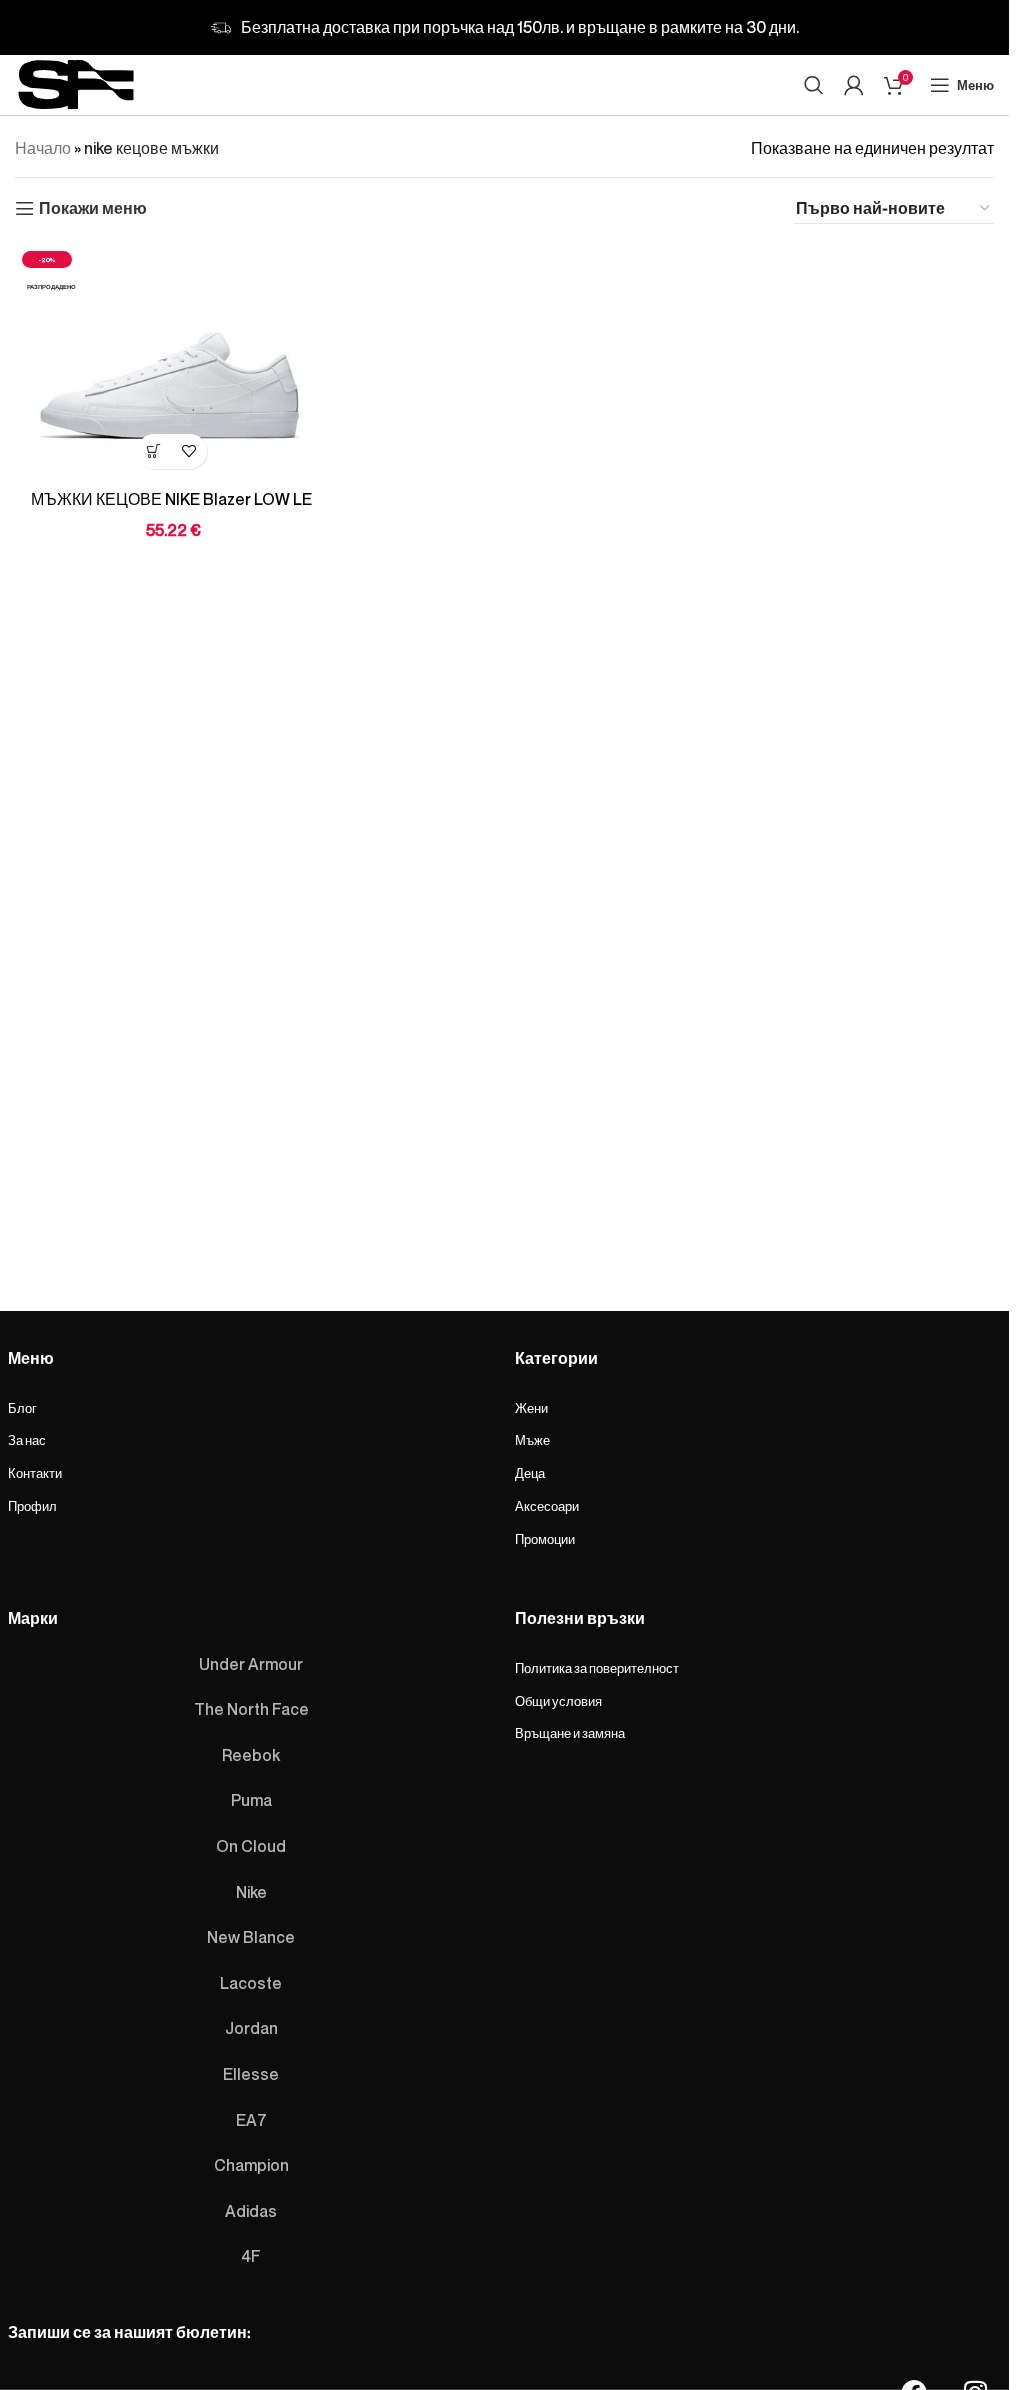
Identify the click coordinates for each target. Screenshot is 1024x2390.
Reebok (251, 1755)
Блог (22, 1408)
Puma (251, 1800)
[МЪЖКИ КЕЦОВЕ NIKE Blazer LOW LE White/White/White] (171, 361)
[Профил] (854, 85)
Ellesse (251, 2074)
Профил (32, 1506)
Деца (530, 1473)
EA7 (251, 2120)
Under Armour (251, 1664)
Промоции (545, 1539)
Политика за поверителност (597, 1668)
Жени (531, 1408)
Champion (251, 2165)
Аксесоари (547, 1506)
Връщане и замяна (570, 1733)
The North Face (251, 1709)
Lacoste (251, 1983)
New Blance (251, 1937)
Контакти (35, 1473)
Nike (251, 1892)
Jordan (251, 2028)
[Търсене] (814, 85)
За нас (27, 1440)
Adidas (251, 2211)
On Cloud (251, 1846)
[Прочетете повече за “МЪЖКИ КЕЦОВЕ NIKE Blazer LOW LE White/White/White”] (154, 451)
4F (251, 2256)
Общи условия (558, 1701)
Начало (43, 148)
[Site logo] (76, 81)
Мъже (532, 1440)
